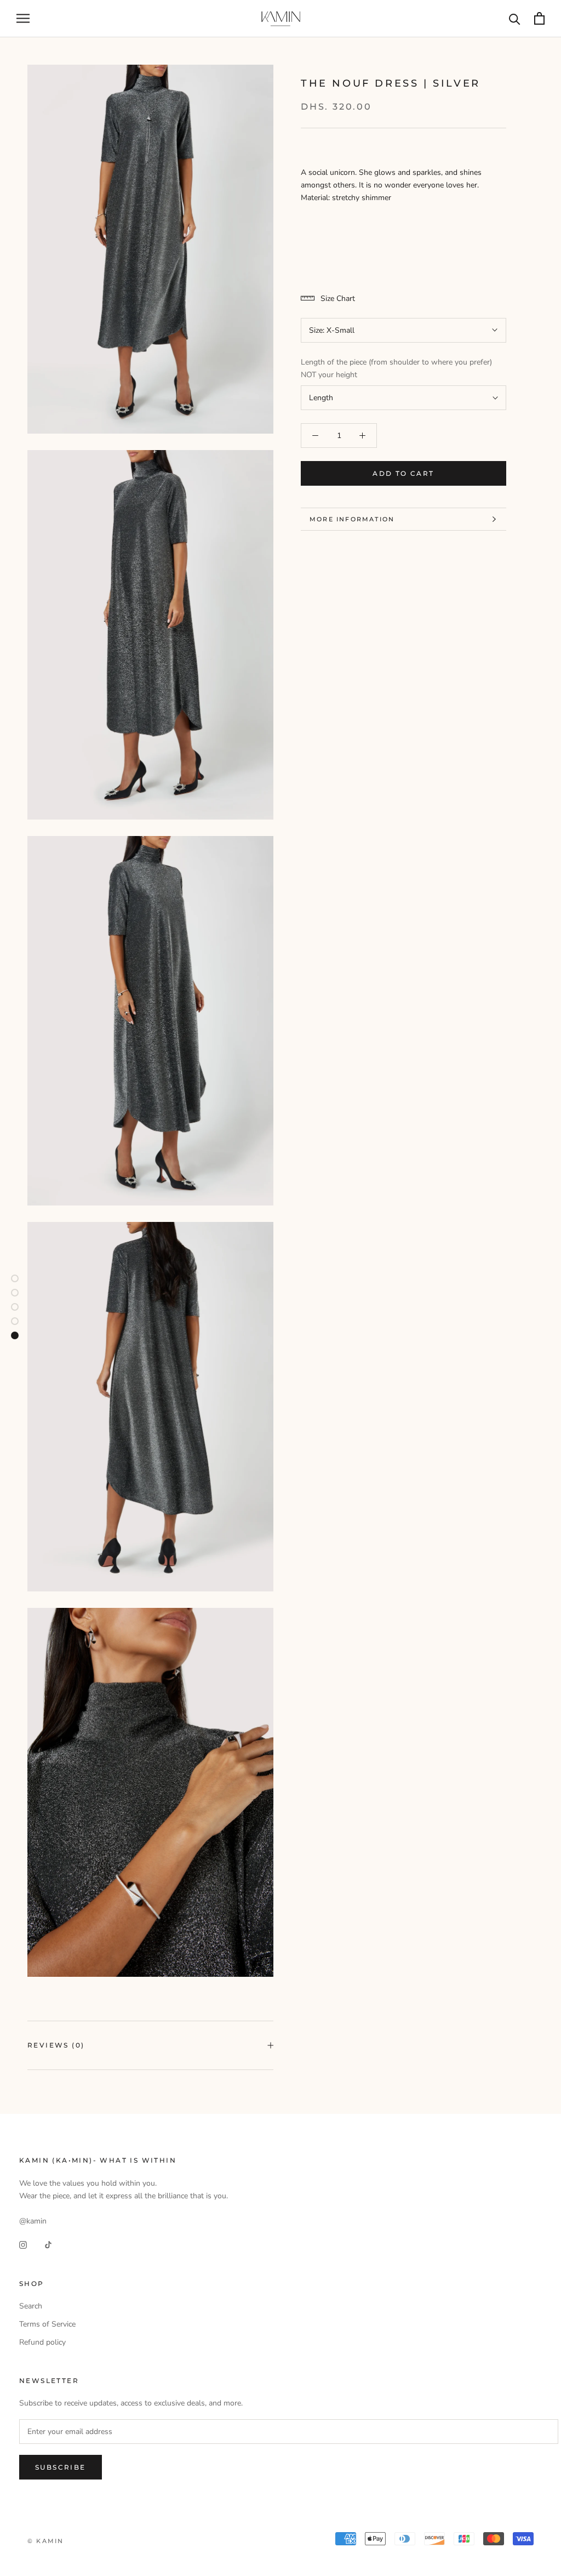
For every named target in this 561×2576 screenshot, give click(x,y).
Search (31, 2306)
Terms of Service (47, 2324)
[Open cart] (539, 18)
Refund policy (42, 2342)
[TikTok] (48, 2245)
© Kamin (45, 2541)
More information (352, 519)
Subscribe (61, 2467)
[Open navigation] (23, 18)
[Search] (515, 18)
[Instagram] (23, 2245)
